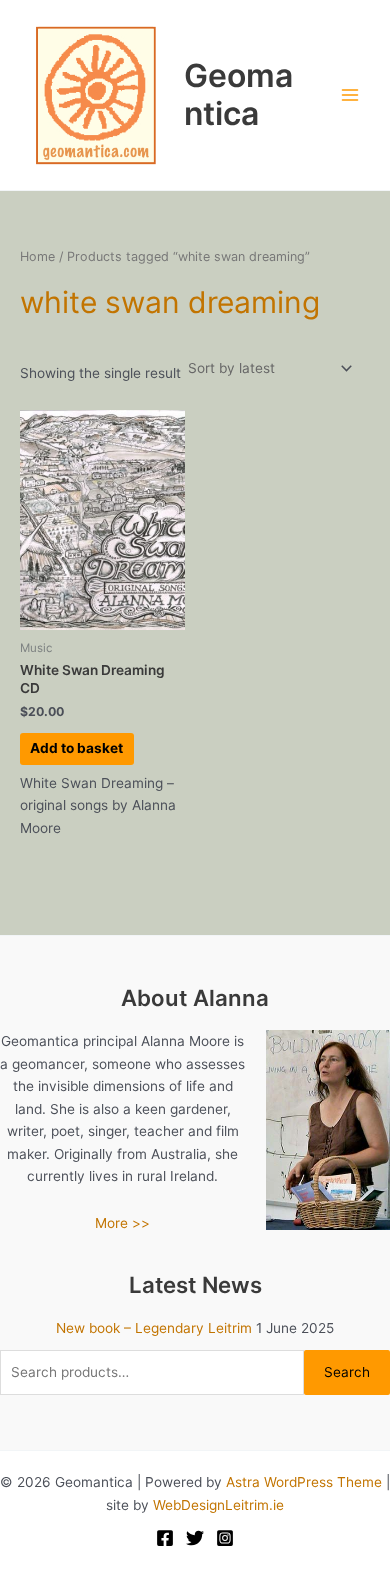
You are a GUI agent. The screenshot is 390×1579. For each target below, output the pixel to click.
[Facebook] (165, 1538)
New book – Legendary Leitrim (154, 1328)
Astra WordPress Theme (304, 1482)
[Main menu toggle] (350, 95)
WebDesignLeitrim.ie (218, 1505)
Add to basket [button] (76, 748)
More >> (122, 1223)
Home (37, 256)
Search (347, 1372)
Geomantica (238, 94)
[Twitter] (195, 1538)
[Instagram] (225, 1538)
